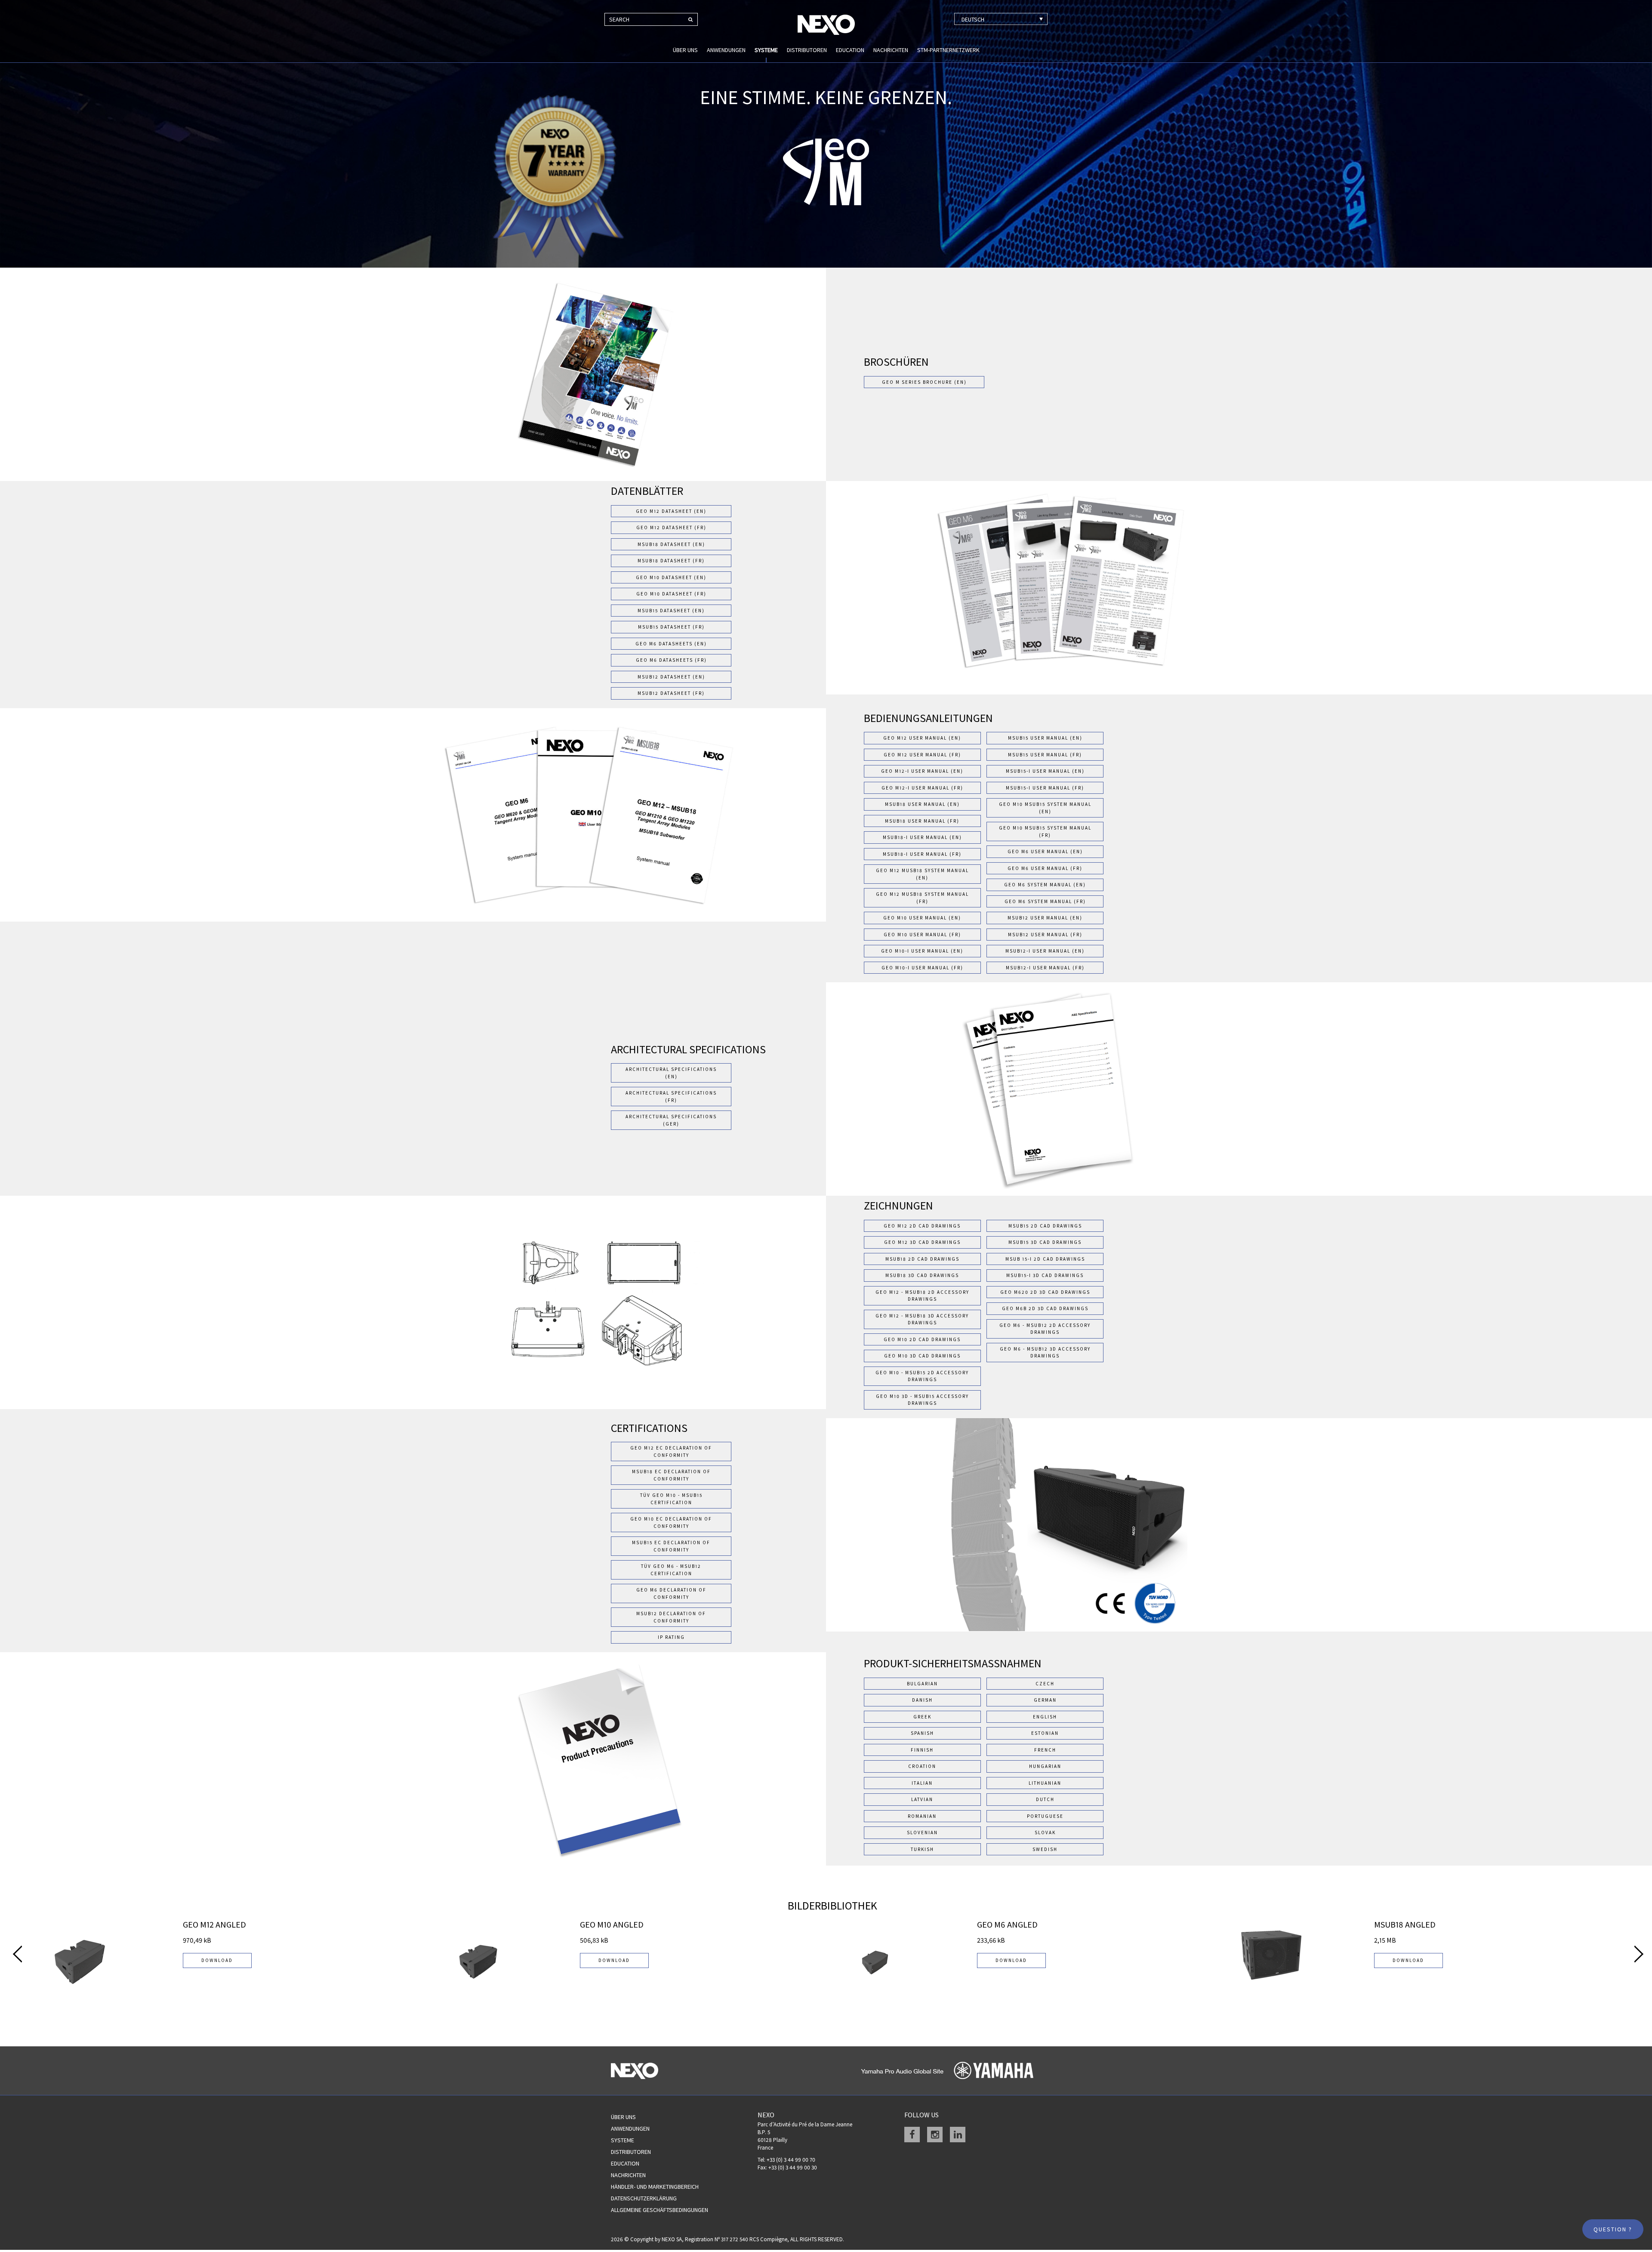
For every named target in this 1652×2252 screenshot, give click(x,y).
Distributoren (807, 50)
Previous (17, 1954)
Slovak (1045, 1832)
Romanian (922, 1816)
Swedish (1045, 1849)
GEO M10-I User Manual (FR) (922, 968)
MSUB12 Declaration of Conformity (671, 1617)
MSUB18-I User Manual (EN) (922, 837)
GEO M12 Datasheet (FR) (671, 528)
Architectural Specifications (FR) (671, 1097)
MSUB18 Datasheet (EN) (671, 544)
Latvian (922, 1799)
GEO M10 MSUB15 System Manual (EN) (1045, 808)
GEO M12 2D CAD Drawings (922, 1226)
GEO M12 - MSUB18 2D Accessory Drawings (922, 1296)
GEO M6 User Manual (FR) (1045, 868)
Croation (922, 1766)
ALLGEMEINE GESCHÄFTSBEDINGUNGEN (660, 2210)
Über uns (685, 50)
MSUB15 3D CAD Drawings (1045, 1242)
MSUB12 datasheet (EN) (671, 677)
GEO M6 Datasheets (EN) (671, 644)
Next (1639, 1954)
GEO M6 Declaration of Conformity (671, 1593)
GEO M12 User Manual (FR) (922, 755)
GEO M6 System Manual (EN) (1045, 885)
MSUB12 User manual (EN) (1045, 918)
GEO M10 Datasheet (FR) (671, 594)
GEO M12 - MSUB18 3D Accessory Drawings (922, 1319)
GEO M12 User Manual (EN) (922, 738)
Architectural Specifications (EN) (671, 1073)
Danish (922, 1700)
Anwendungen (726, 50)
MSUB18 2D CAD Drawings (922, 1259)
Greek (922, 1717)
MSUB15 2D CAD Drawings (1045, 1226)
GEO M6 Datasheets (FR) (671, 660)
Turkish (922, 1849)
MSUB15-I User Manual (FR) (1045, 788)
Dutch (1045, 1799)
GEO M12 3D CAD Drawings (922, 1242)
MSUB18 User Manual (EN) (922, 804)
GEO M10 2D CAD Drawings (922, 1339)
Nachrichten (891, 50)
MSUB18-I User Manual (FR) (922, 854)
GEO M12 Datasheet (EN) (671, 511)
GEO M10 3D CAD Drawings (922, 1356)
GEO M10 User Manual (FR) (922, 935)
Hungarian (1045, 1766)
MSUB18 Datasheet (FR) (671, 561)
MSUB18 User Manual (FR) (922, 821)
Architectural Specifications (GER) (671, 1120)
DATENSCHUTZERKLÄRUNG (644, 2198)
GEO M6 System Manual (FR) (1045, 901)
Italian (922, 1783)
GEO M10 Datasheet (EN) (671, 577)
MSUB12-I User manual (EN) (1045, 951)
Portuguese (1045, 1816)
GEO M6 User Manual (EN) (1045, 851)
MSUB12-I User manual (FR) (1045, 968)
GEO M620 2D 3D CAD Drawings (1045, 1292)
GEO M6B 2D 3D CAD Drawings (1045, 1308)
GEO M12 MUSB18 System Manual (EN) (922, 874)
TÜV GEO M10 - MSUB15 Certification (671, 1499)
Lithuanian (1045, 1783)
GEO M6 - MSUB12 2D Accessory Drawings (1045, 1329)
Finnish (922, 1750)
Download (217, 1960)
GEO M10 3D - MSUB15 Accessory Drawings (922, 1400)
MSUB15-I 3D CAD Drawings (1045, 1275)
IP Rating (671, 1637)
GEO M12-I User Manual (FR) (922, 788)
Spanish (922, 1733)
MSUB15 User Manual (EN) (1045, 738)
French (1045, 1750)
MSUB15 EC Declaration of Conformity (671, 1546)
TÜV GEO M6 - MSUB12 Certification (671, 1570)
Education (850, 50)
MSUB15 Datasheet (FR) (671, 627)
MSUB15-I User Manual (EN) (1045, 771)
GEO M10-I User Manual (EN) (922, 951)
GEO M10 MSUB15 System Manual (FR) (1045, 831)
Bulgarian (922, 1684)
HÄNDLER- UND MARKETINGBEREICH (655, 2187)
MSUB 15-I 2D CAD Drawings (1045, 1259)
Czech (1045, 1684)
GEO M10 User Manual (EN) (922, 918)
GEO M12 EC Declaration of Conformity (671, 1451)
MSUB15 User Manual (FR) (1045, 755)
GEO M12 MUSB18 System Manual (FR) (922, 898)
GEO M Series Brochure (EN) (924, 382)
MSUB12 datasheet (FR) (671, 693)
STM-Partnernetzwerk (948, 50)
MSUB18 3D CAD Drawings (922, 1275)
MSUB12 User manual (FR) (1045, 935)
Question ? (1613, 2229)
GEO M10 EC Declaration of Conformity (671, 1522)
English (1045, 1717)
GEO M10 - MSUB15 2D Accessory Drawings (922, 1376)
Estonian (1045, 1733)
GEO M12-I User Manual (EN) (922, 771)
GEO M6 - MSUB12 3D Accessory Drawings (1045, 1353)
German (1045, 1700)
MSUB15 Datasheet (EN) (671, 611)
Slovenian (922, 1832)
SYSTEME (766, 50)
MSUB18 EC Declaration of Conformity (671, 1475)
